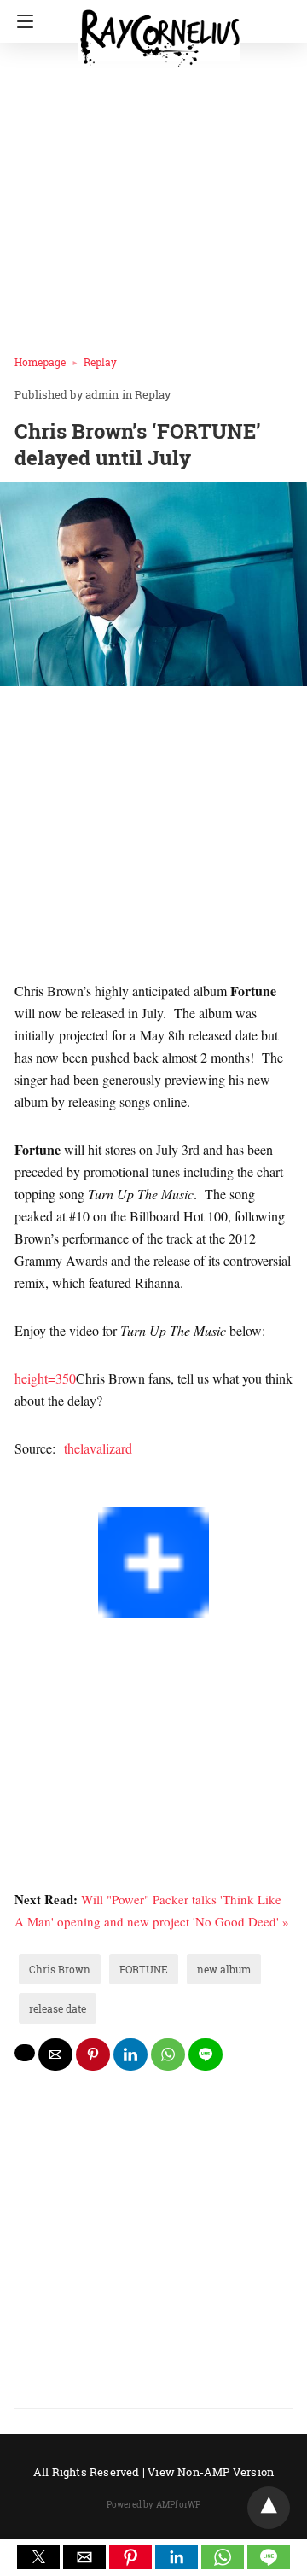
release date (58, 2008)
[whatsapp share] (168, 2054)
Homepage (40, 362)
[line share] (206, 2054)
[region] (153, 837)
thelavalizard (100, 1448)
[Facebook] (21, 1496)
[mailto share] (55, 2054)
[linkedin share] (130, 2054)
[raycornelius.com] (159, 31)
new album (224, 1969)
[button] (38, 2557)
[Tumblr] (62, 1496)
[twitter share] (25, 2053)
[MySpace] (49, 1496)
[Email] (76, 1496)
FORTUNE (144, 1969)
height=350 (45, 1378)
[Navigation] (21, 21)
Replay (100, 362)
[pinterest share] (93, 2054)
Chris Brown (60, 1969)
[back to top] (269, 2508)
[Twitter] (35, 1496)
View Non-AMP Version (211, 2472)
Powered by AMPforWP (154, 2505)
